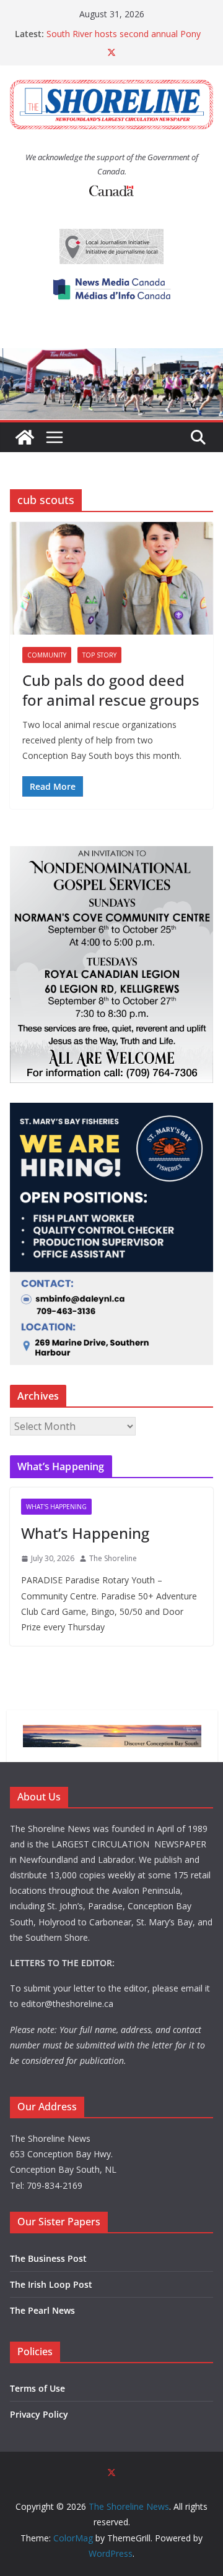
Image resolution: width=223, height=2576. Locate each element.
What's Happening (56, 1507)
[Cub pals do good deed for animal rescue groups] (111, 578)
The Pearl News (42, 2310)
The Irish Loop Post (51, 2284)
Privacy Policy (39, 2414)
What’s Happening (85, 1533)
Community (47, 655)
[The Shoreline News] (111, 357)
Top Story (99, 655)
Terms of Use (37, 2388)
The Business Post (48, 2258)
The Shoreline (113, 1558)
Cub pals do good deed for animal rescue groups (111, 690)
